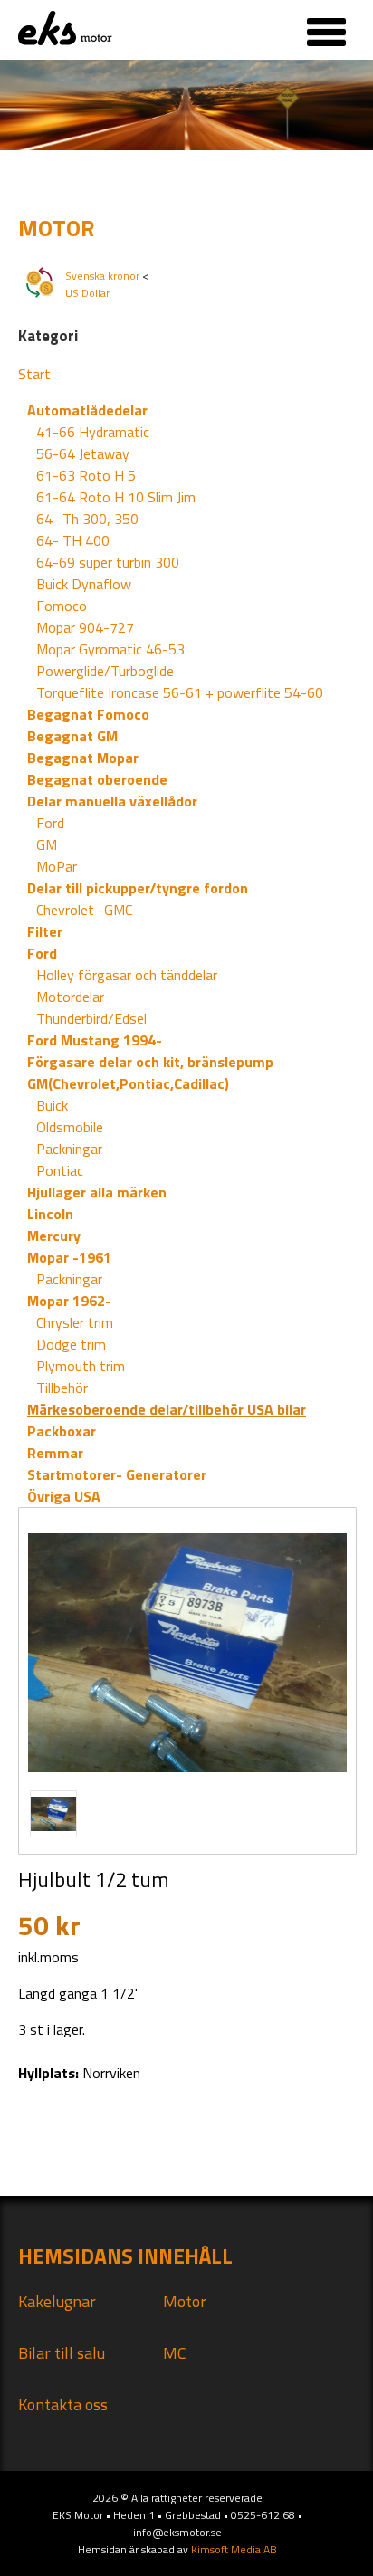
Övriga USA (64, 1496)
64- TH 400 (73, 540)
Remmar (55, 1453)
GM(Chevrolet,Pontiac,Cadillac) (128, 1083)
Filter (45, 931)
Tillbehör (62, 1388)
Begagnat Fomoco (88, 714)
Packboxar (62, 1431)
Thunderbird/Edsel (91, 1018)
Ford (50, 823)
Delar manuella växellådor (112, 801)
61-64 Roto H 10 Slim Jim (116, 497)
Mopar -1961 (69, 1257)
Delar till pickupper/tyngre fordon (138, 888)
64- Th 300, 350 (87, 519)
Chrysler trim (75, 1322)
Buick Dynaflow (84, 584)
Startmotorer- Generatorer (117, 1474)
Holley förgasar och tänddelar (127, 975)
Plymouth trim (81, 1366)
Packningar (69, 1149)
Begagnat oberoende (97, 779)
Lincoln (50, 1214)
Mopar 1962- (69, 1301)
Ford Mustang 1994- (95, 1040)
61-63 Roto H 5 (86, 475)
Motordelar (70, 997)
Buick (52, 1105)
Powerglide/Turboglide (105, 671)
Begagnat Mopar (83, 758)
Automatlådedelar (87, 410)
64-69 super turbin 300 (108, 562)
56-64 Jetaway (83, 453)
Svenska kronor (102, 276)
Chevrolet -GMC (84, 910)
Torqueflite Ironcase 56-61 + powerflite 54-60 (180, 692)
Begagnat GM (72, 736)
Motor (185, 2301)
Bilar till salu (62, 2353)
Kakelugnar (57, 2301)
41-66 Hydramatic (93, 432)
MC (175, 2353)
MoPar (57, 866)
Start (34, 374)
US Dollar (87, 293)
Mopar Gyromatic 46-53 (110, 649)
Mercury (54, 1236)
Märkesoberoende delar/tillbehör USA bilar (167, 1409)
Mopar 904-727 (85, 627)
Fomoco (62, 606)
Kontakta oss (63, 2404)
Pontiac (60, 1170)
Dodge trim (71, 1344)
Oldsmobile (70, 1127)
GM (47, 844)
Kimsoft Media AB (234, 2549)
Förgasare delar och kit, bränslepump (150, 1062)
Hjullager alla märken (97, 1192)
